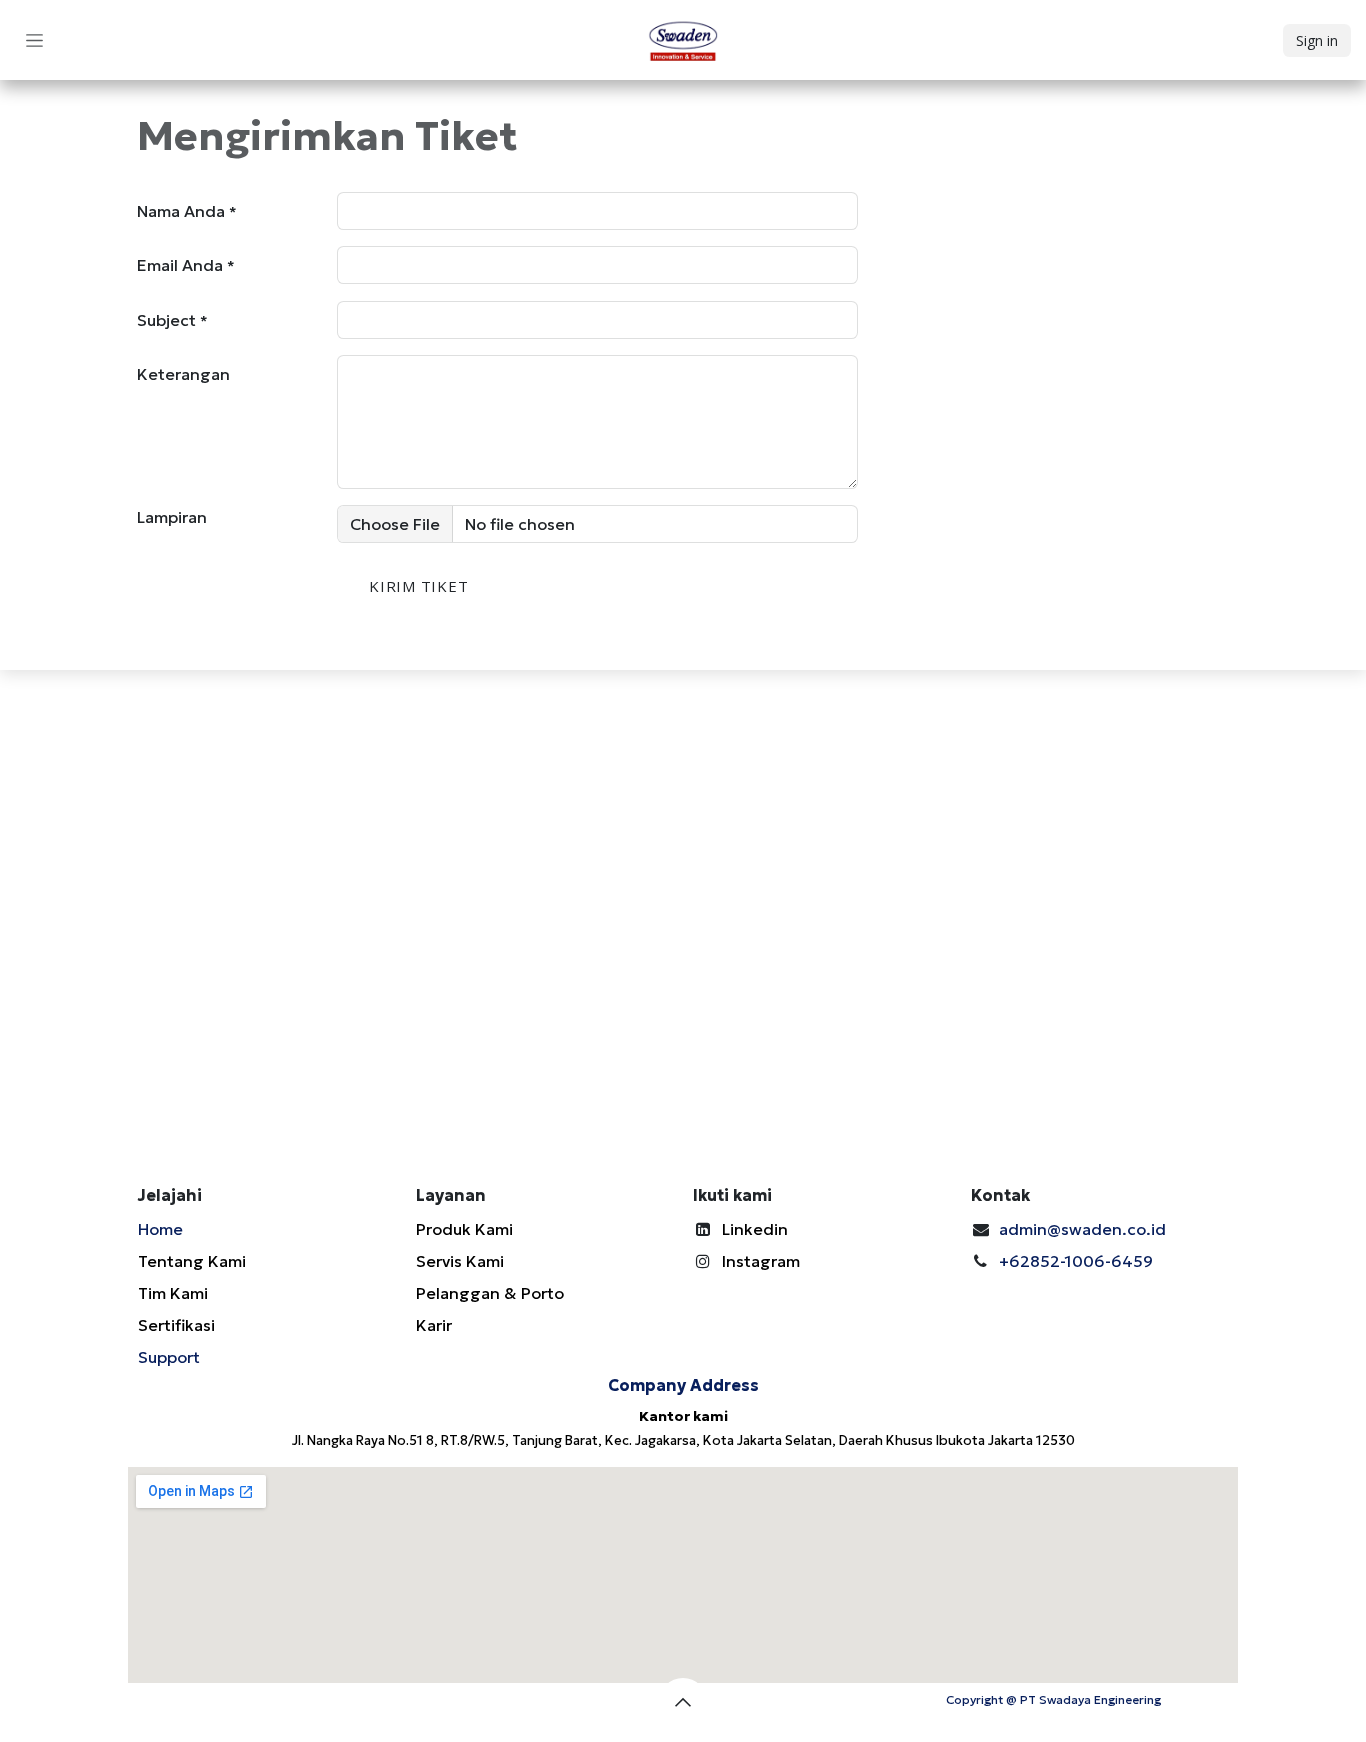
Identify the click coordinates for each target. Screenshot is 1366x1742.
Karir (434, 1325)
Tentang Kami (192, 1261)
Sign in (1317, 40)
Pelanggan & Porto (490, 1293)
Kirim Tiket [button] (418, 586)
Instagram (761, 1261)
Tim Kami (173, 1293)
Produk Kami (464, 1229)
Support (169, 1357)
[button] (683, 1702)
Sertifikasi (176, 1325)
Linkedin (755, 1229)
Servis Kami (460, 1261)
